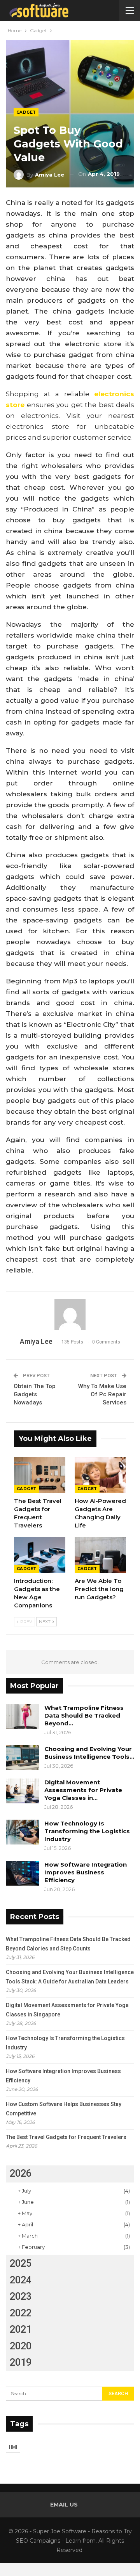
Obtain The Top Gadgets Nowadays (35, 1394)
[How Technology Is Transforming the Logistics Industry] (23, 1832)
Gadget (26, 112)
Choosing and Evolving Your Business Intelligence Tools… (89, 1753)
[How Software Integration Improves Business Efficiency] (23, 1873)
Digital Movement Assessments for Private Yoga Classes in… (83, 1790)
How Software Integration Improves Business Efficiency (86, 1872)
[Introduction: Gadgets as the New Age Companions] (40, 1555)
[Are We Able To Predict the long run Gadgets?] (100, 1555)
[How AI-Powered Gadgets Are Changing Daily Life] (100, 1475)
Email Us (64, 2505)
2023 (21, 2296)
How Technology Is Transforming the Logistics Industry (87, 1831)
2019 (21, 2362)
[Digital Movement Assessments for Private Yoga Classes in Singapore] (23, 1791)
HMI (13, 2447)
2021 (21, 2329)
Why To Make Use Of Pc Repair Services (102, 1394)
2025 (21, 2263)
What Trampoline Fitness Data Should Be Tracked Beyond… (84, 1715)
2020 (21, 2346)
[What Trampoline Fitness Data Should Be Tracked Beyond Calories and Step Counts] (23, 1716)
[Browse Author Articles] (70, 1315)
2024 (21, 2280)
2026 (21, 2173)
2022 (21, 2313)
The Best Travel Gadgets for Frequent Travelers (66, 2137)
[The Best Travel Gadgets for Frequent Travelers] (40, 1475)
